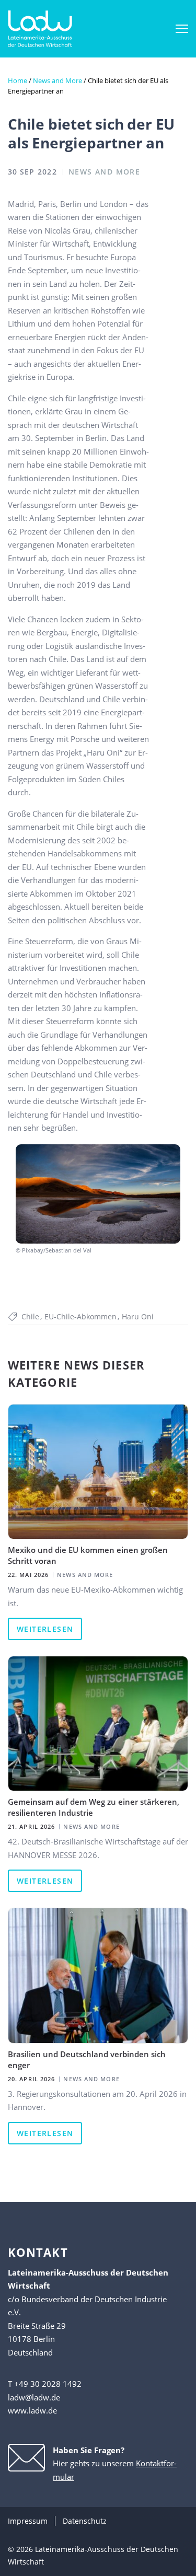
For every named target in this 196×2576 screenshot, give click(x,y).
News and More (57, 80)
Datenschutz (85, 2521)
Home (18, 80)
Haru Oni (138, 1316)
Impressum (28, 2521)
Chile (30, 1316)
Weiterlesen (45, 1629)
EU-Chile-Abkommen (80, 1316)
